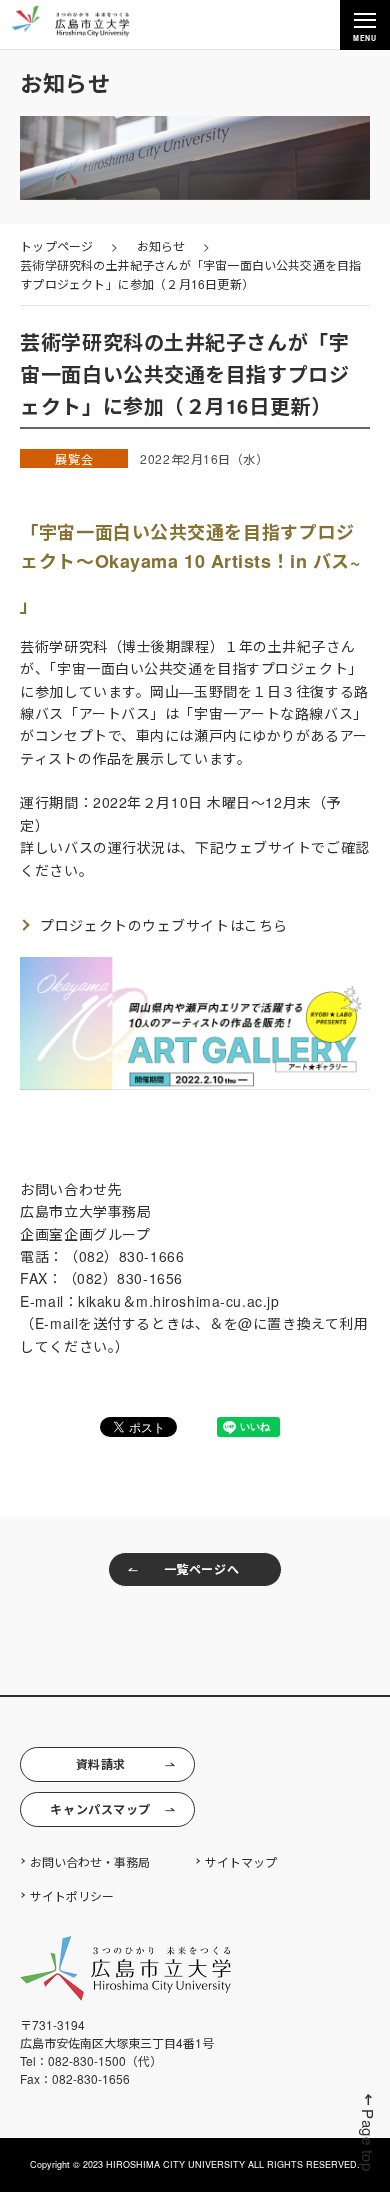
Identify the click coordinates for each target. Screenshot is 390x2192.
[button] (368, 2132)
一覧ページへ (201, 1569)
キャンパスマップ (100, 1809)
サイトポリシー (72, 1895)
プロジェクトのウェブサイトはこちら (164, 925)
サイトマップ (241, 1861)
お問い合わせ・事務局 (90, 1861)
